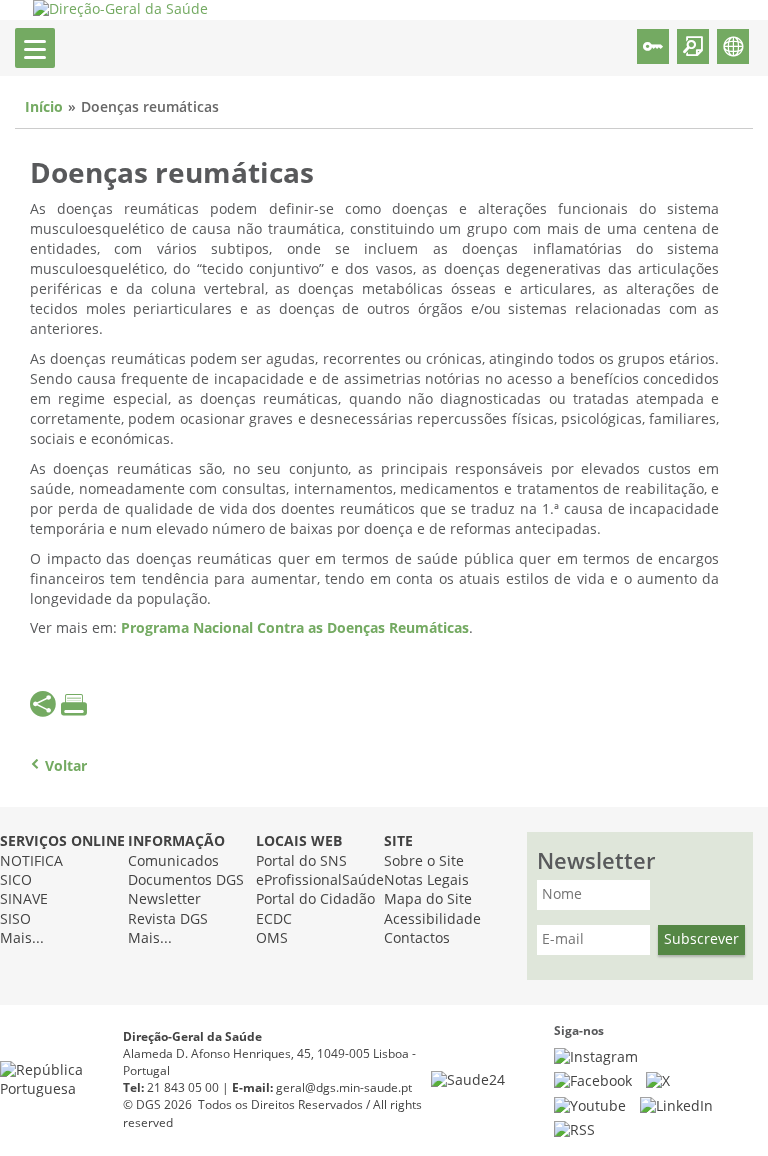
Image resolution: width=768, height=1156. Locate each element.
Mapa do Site (428, 899)
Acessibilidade (432, 919)
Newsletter (164, 899)
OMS (272, 938)
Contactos (417, 938)
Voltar (66, 766)
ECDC (274, 919)
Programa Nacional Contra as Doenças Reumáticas (295, 628)
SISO (15, 919)
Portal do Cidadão (315, 899)
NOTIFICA (31, 861)
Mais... (22, 938)
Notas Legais (426, 880)
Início (44, 107)
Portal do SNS (301, 861)
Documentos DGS (186, 880)
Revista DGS (168, 919)
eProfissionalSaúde (320, 880)
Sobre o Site (424, 861)
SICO (16, 880)
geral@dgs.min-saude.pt (344, 1088)
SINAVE (24, 899)
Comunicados (173, 861)
